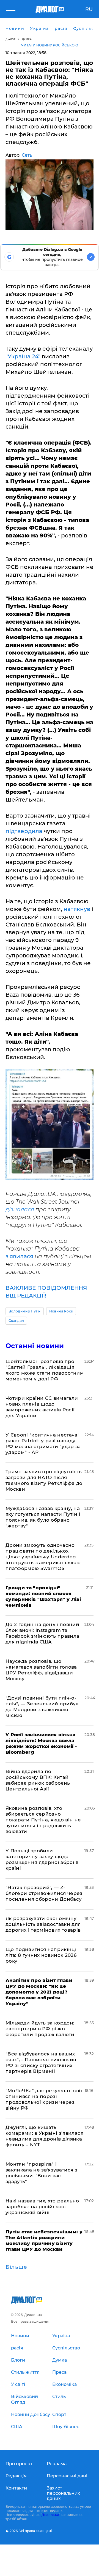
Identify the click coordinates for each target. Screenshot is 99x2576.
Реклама (57, 2464)
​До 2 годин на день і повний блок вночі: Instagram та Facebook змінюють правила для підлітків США (42, 1633)
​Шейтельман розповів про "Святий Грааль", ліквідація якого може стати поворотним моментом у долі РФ (45, 1370)
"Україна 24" (23, 356)
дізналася (20, 1209)
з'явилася (19, 1256)
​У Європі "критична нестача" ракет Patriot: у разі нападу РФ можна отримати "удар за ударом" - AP (43, 1444)
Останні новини (35, 1346)
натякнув (77, 909)
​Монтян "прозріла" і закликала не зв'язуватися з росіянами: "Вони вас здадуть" (41, 2173)
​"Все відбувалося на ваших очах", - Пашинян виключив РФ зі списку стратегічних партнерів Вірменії (41, 2062)
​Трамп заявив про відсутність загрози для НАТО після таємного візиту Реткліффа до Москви (44, 1480)
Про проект (19, 2464)
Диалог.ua (50, 2515)
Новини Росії (61, 1311)
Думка (27, 39)
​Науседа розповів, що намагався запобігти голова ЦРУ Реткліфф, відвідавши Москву (41, 1670)
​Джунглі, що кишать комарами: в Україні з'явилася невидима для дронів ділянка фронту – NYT (44, 2136)
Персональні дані (67, 2476)
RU (89, 9)
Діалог (10, 39)
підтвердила (24, 831)
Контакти (16, 2488)
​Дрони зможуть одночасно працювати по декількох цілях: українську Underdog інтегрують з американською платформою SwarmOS (43, 1557)
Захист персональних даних (63, 2493)
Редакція (16, 2476)
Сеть (27, 155)
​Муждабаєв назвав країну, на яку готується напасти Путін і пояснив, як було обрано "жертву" (43, 1517)
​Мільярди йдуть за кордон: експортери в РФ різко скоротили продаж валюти (40, 2029)
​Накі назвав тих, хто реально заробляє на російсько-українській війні (42, 2207)
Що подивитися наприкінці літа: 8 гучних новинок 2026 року (41, 1955)
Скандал (16, 1321)
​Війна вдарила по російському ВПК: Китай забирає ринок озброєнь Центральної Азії (38, 1780)
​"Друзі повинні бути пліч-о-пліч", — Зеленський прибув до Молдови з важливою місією (42, 1707)
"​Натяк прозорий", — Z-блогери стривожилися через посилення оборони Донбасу (44, 1893)
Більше (16, 2267)
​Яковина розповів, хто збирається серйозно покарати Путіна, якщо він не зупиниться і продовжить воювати (43, 1820)
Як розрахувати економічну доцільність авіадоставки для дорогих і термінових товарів (43, 1924)
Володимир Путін (25, 1311)
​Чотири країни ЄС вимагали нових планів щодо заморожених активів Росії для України (42, 1407)
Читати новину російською (50, 45)
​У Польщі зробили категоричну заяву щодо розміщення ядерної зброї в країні (42, 1859)
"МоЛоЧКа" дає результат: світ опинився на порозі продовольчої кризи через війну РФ (44, 2099)
